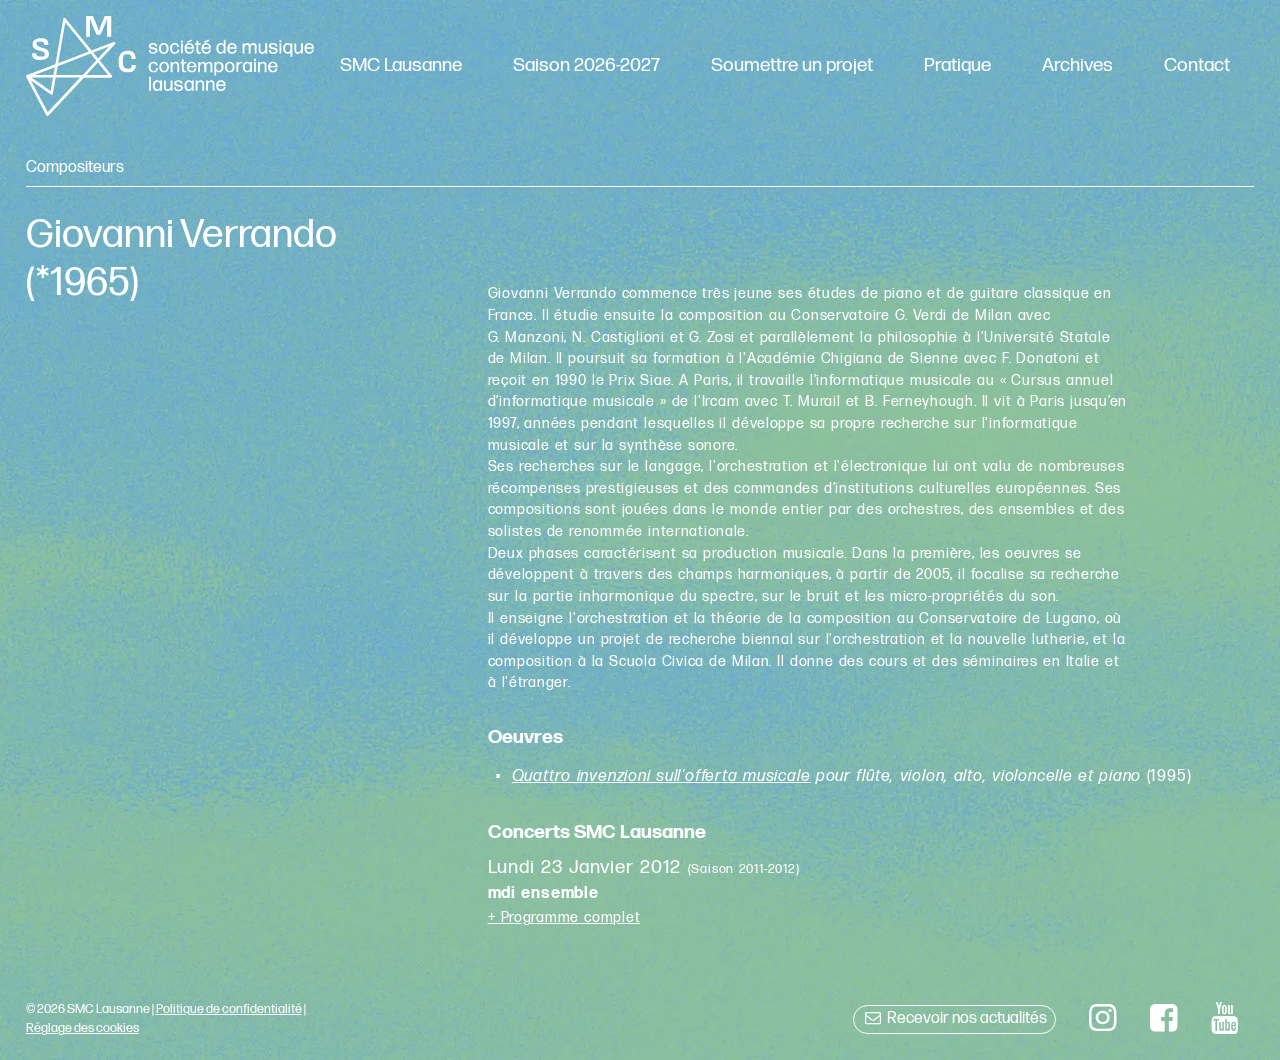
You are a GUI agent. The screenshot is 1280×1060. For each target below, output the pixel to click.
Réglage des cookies (82, 1028)
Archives (1077, 65)
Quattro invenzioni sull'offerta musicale (661, 776)
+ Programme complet (564, 917)
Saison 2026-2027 (586, 65)
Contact (1197, 65)
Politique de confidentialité (229, 1009)
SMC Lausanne (401, 65)
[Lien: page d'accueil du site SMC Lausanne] (170, 66)
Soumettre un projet (792, 65)
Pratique (957, 65)
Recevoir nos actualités (965, 1018)
